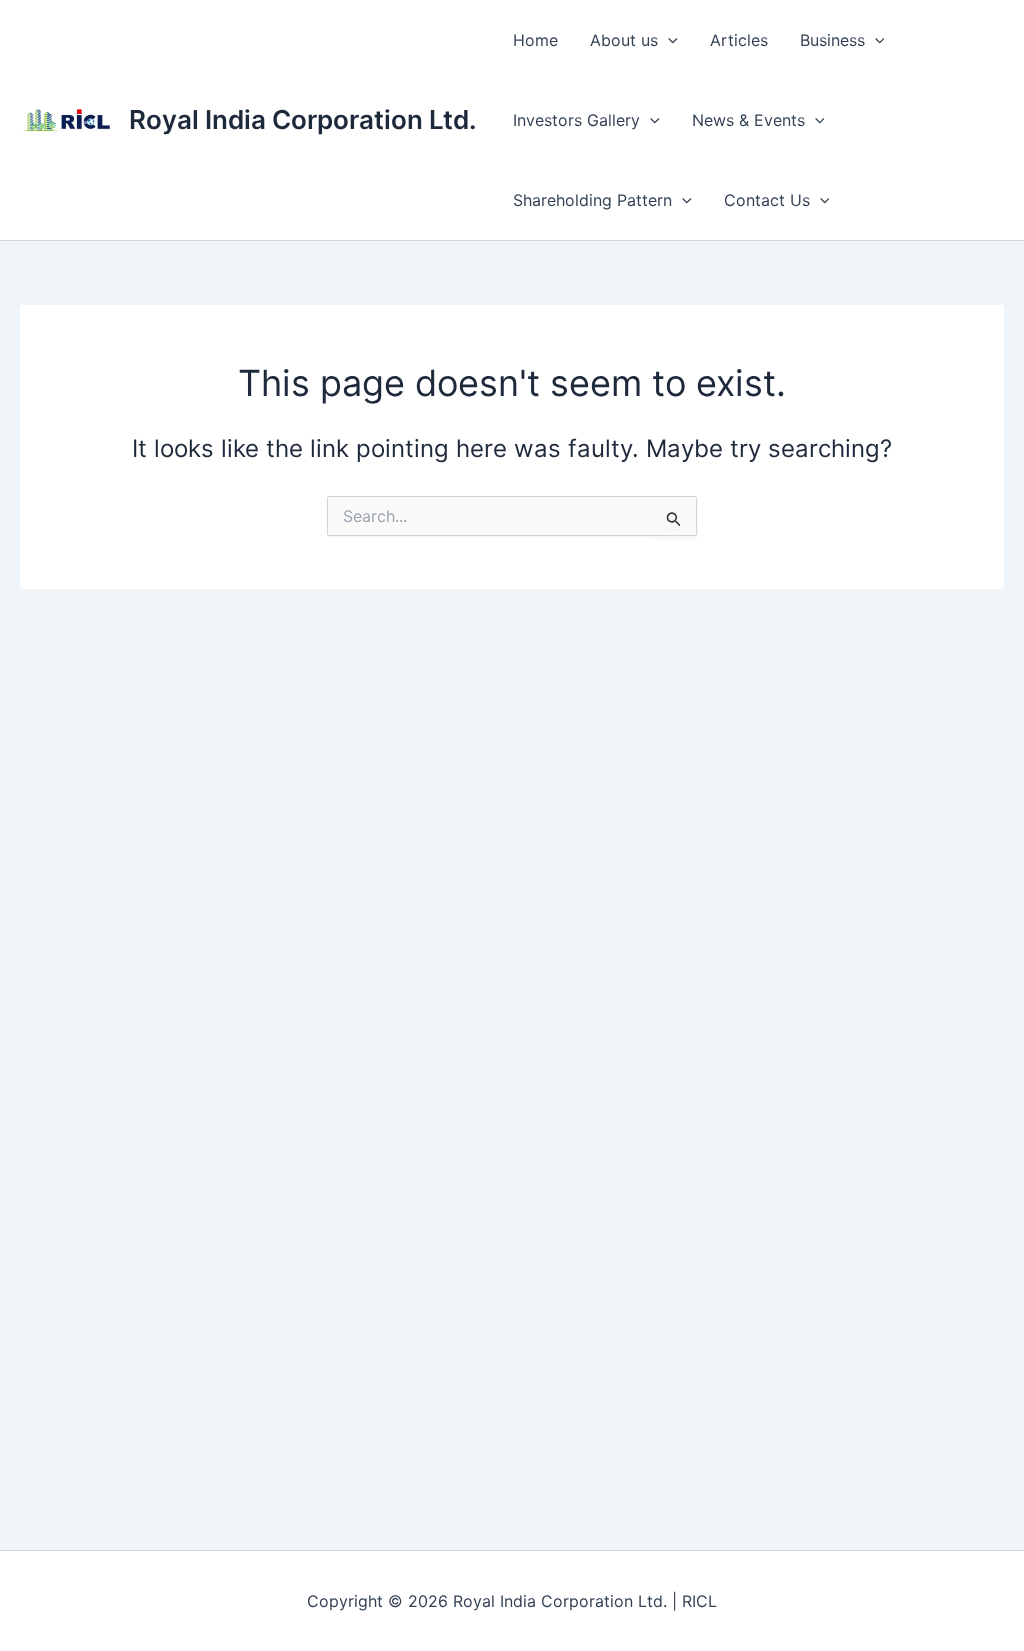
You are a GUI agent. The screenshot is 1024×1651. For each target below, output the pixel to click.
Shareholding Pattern (592, 200)
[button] (668, 40)
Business (832, 40)
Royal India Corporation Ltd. (303, 119)
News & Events (748, 120)
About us (624, 40)
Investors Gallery (576, 120)
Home (535, 40)
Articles (739, 40)
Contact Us (767, 200)
